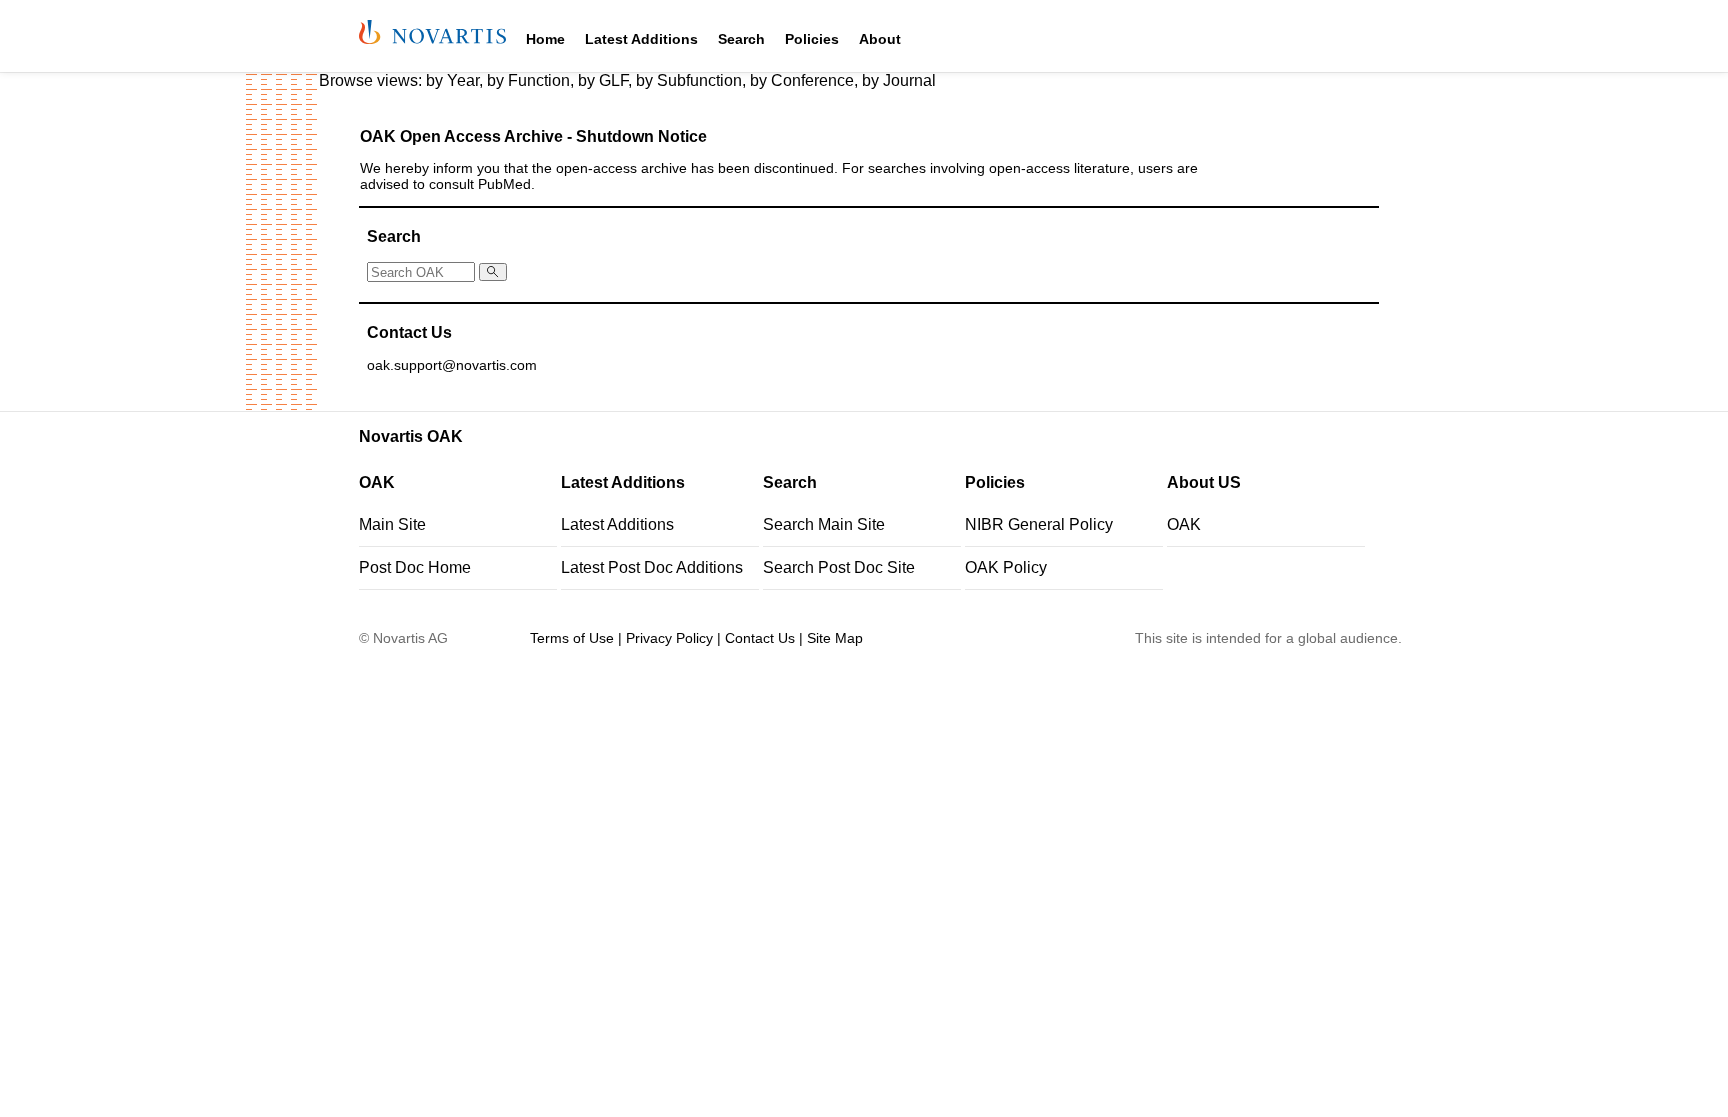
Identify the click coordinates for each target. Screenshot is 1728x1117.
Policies (812, 39)
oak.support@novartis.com (452, 365)
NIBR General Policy (1039, 524)
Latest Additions (641, 39)
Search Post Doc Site (839, 567)
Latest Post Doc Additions (652, 567)
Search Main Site (824, 524)
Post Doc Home (415, 567)
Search (741, 39)
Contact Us (760, 638)
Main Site (392, 524)
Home (545, 39)
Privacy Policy (669, 638)
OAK (1184, 524)
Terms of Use (572, 638)
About (880, 39)
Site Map (835, 638)
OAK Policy (1006, 567)
